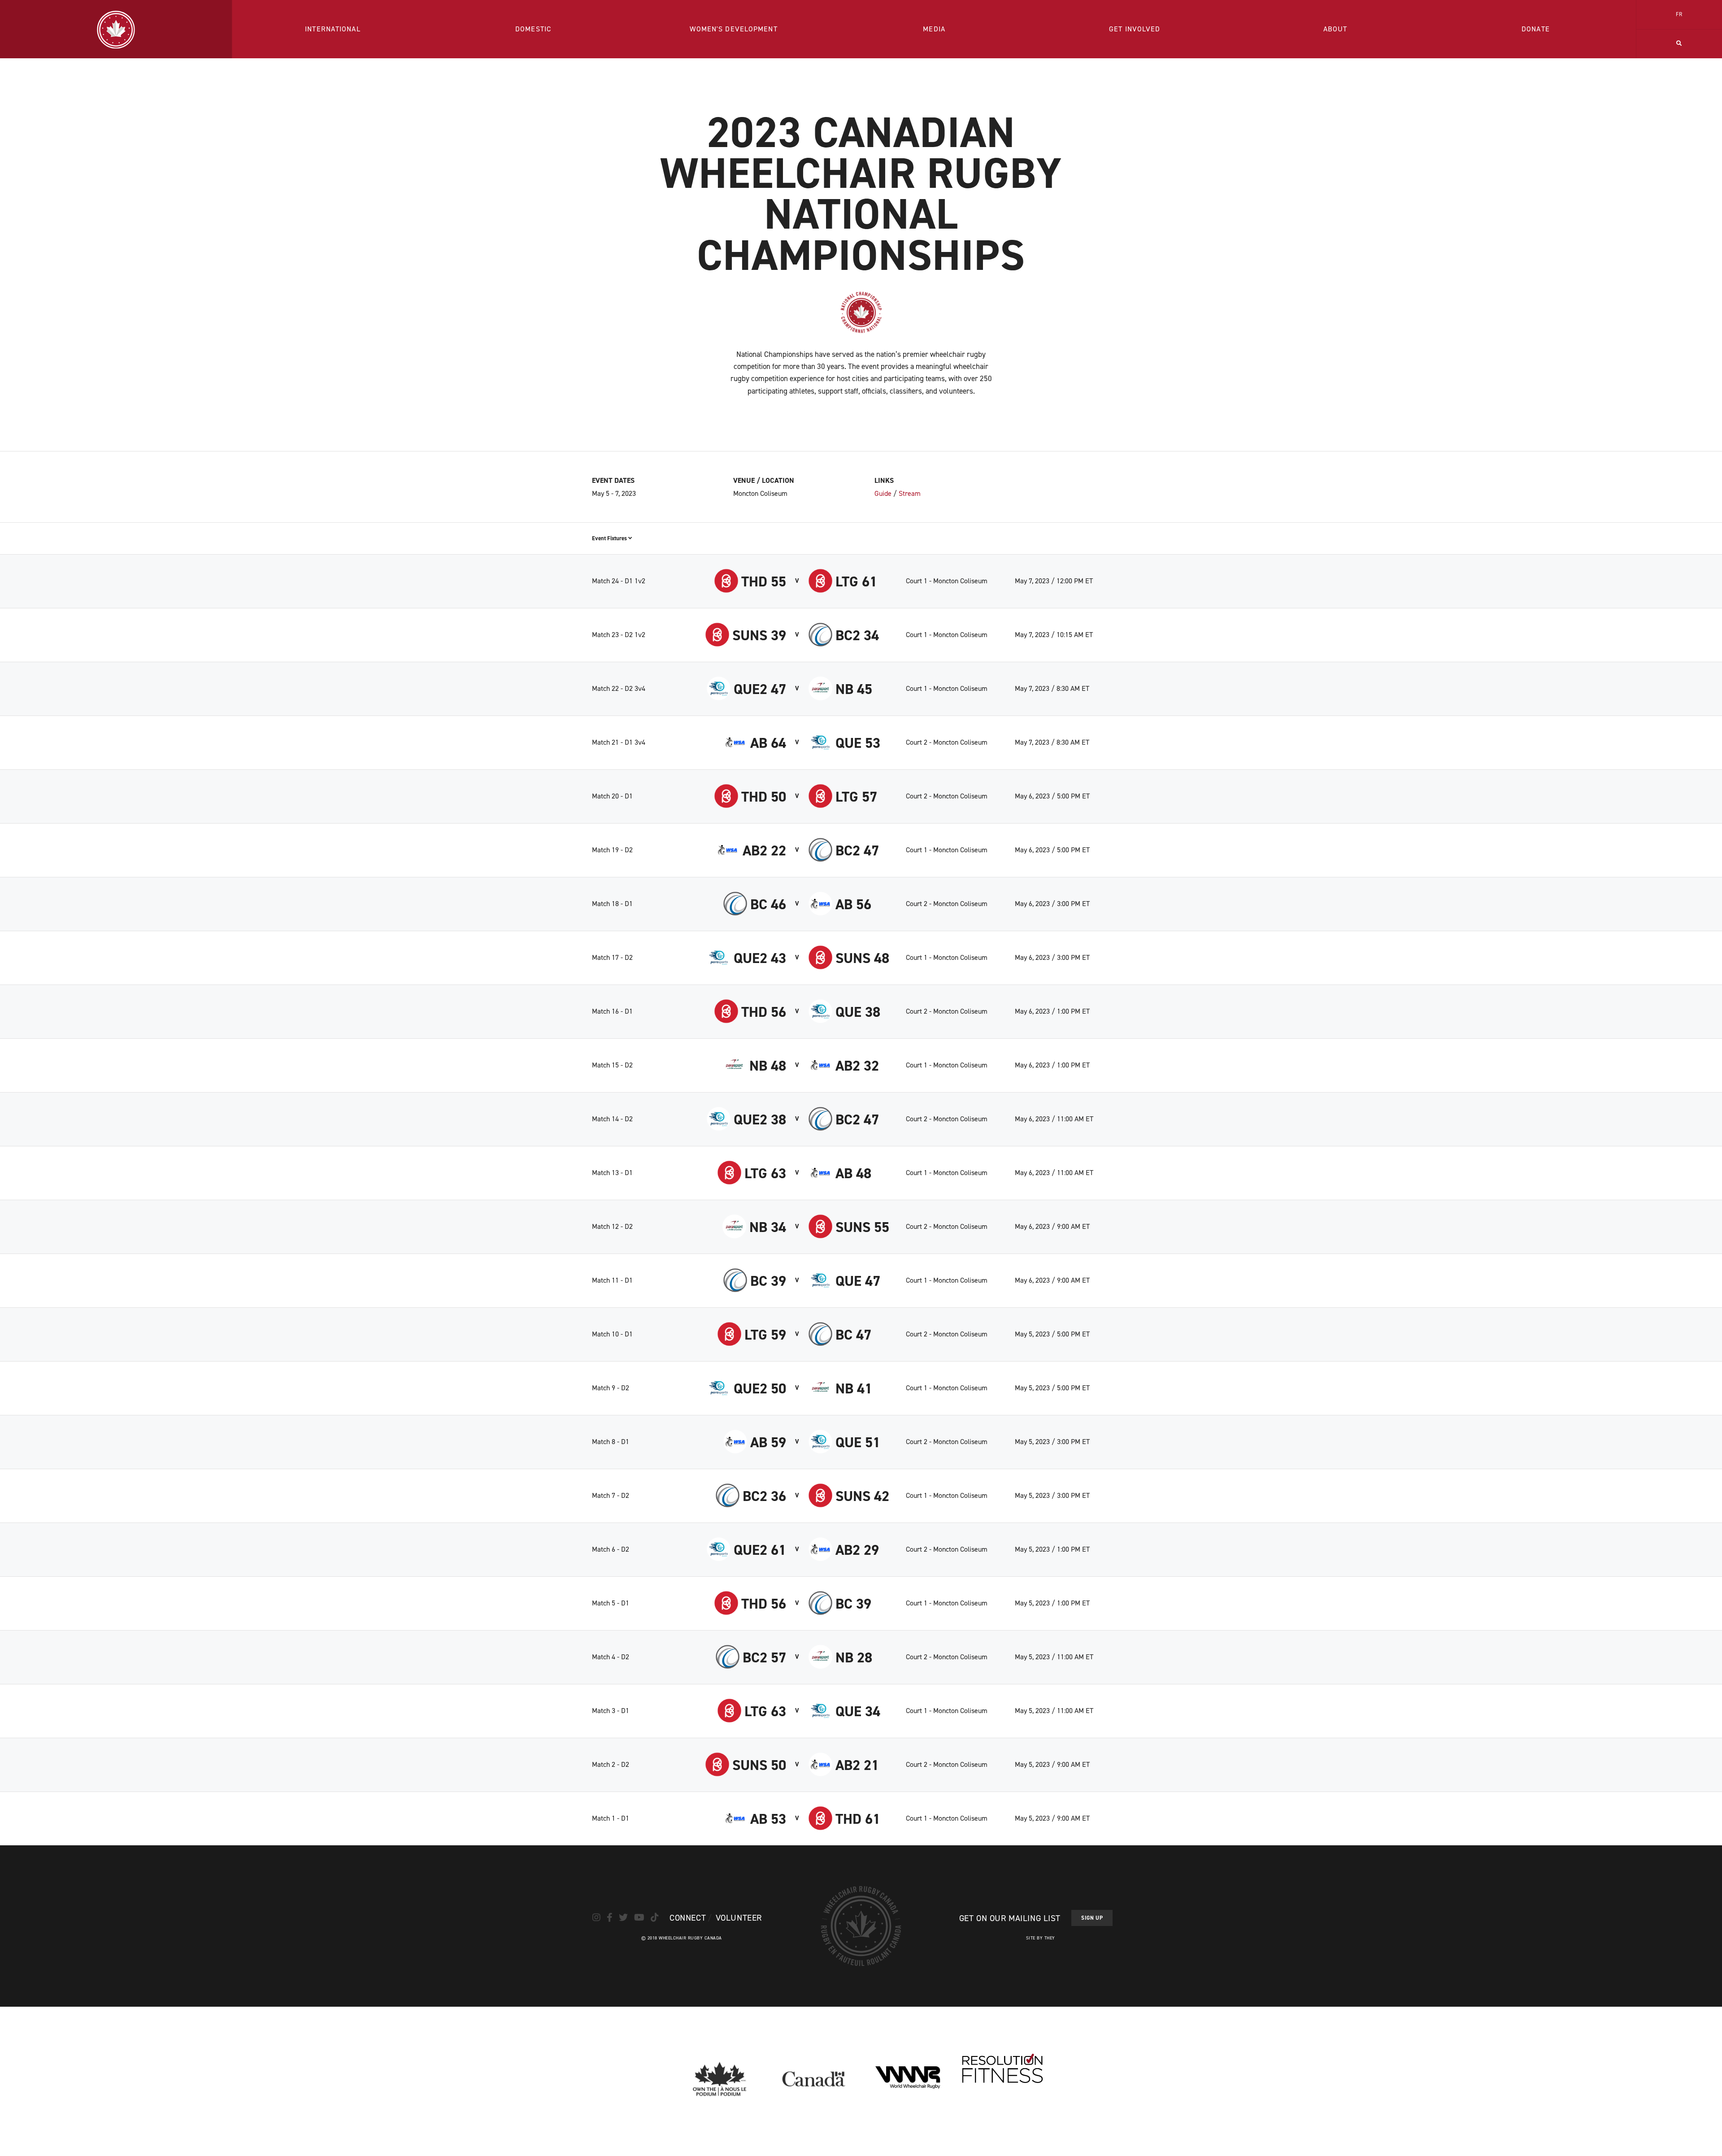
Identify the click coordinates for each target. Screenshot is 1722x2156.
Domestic (533, 29)
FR (1679, 14)
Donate (1536, 29)
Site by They (1041, 1938)
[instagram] (596, 1917)
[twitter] (623, 1917)
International (333, 29)
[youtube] (639, 1917)
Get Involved (1135, 29)
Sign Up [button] (1092, 1918)
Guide (883, 493)
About (1335, 29)
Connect (688, 1918)
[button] (1679, 44)
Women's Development (733, 29)
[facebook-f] (610, 1917)
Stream (910, 493)
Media (934, 29)
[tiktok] (655, 1917)
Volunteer (739, 1918)
